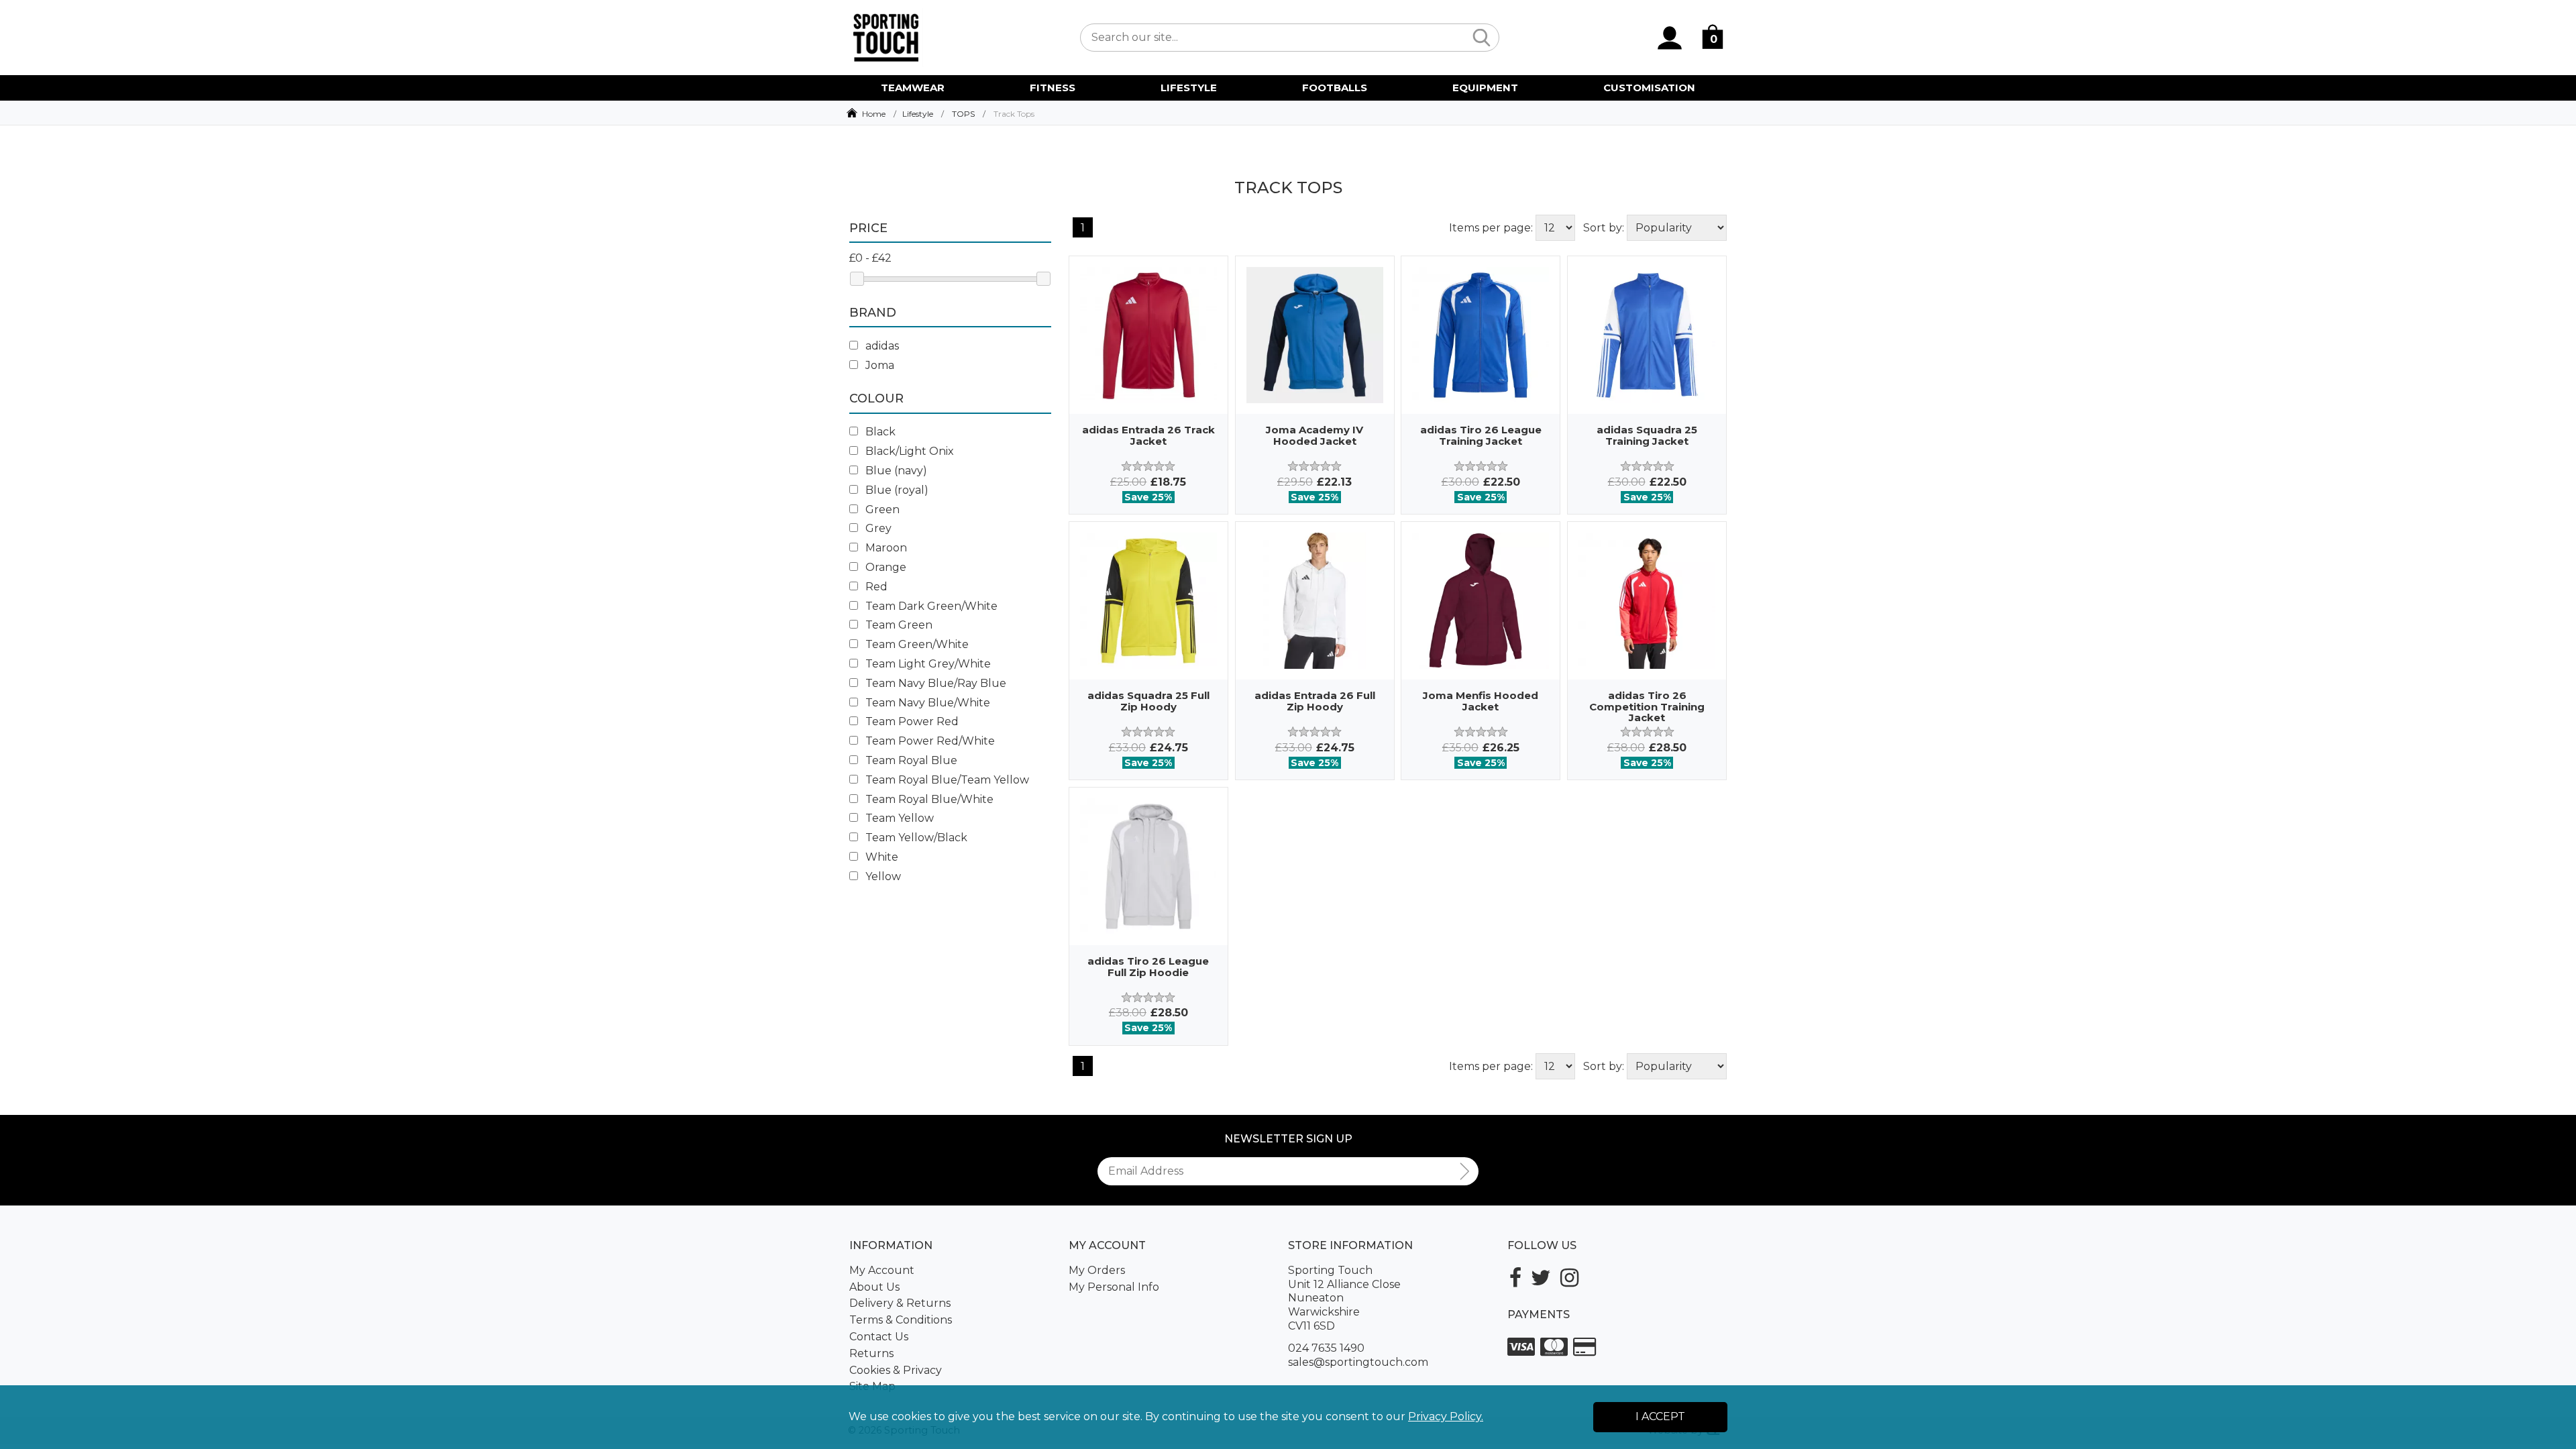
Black (879, 432)
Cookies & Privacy (896, 1370)
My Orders (1097, 1270)
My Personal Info (1114, 1287)
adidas (881, 346)
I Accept (1660, 1416)
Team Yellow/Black (915, 838)
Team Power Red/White (929, 741)
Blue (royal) (896, 490)
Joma (878, 365)
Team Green (898, 625)
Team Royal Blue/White (928, 799)
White (880, 857)
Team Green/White (916, 644)
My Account (882, 1270)
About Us (874, 1287)
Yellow (882, 876)
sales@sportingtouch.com (1358, 1362)
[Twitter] (1541, 1278)
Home (874, 114)
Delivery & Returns (900, 1303)
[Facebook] (1515, 1278)
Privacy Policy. (1446, 1416)
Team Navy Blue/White (926, 703)
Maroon (885, 548)
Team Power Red (911, 721)
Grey (877, 528)
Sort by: (1604, 228)
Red (875, 587)
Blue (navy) (895, 471)
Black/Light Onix (908, 451)
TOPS (963, 114)
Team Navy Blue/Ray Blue (934, 683)
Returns (871, 1353)
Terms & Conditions (901, 1320)
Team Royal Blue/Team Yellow (946, 780)
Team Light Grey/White (927, 664)
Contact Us (879, 1337)
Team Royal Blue (910, 760)
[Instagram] (1569, 1278)
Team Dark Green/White (930, 606)
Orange (884, 567)
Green (881, 509)
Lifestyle (918, 114)
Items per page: (1491, 228)
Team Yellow (898, 818)
